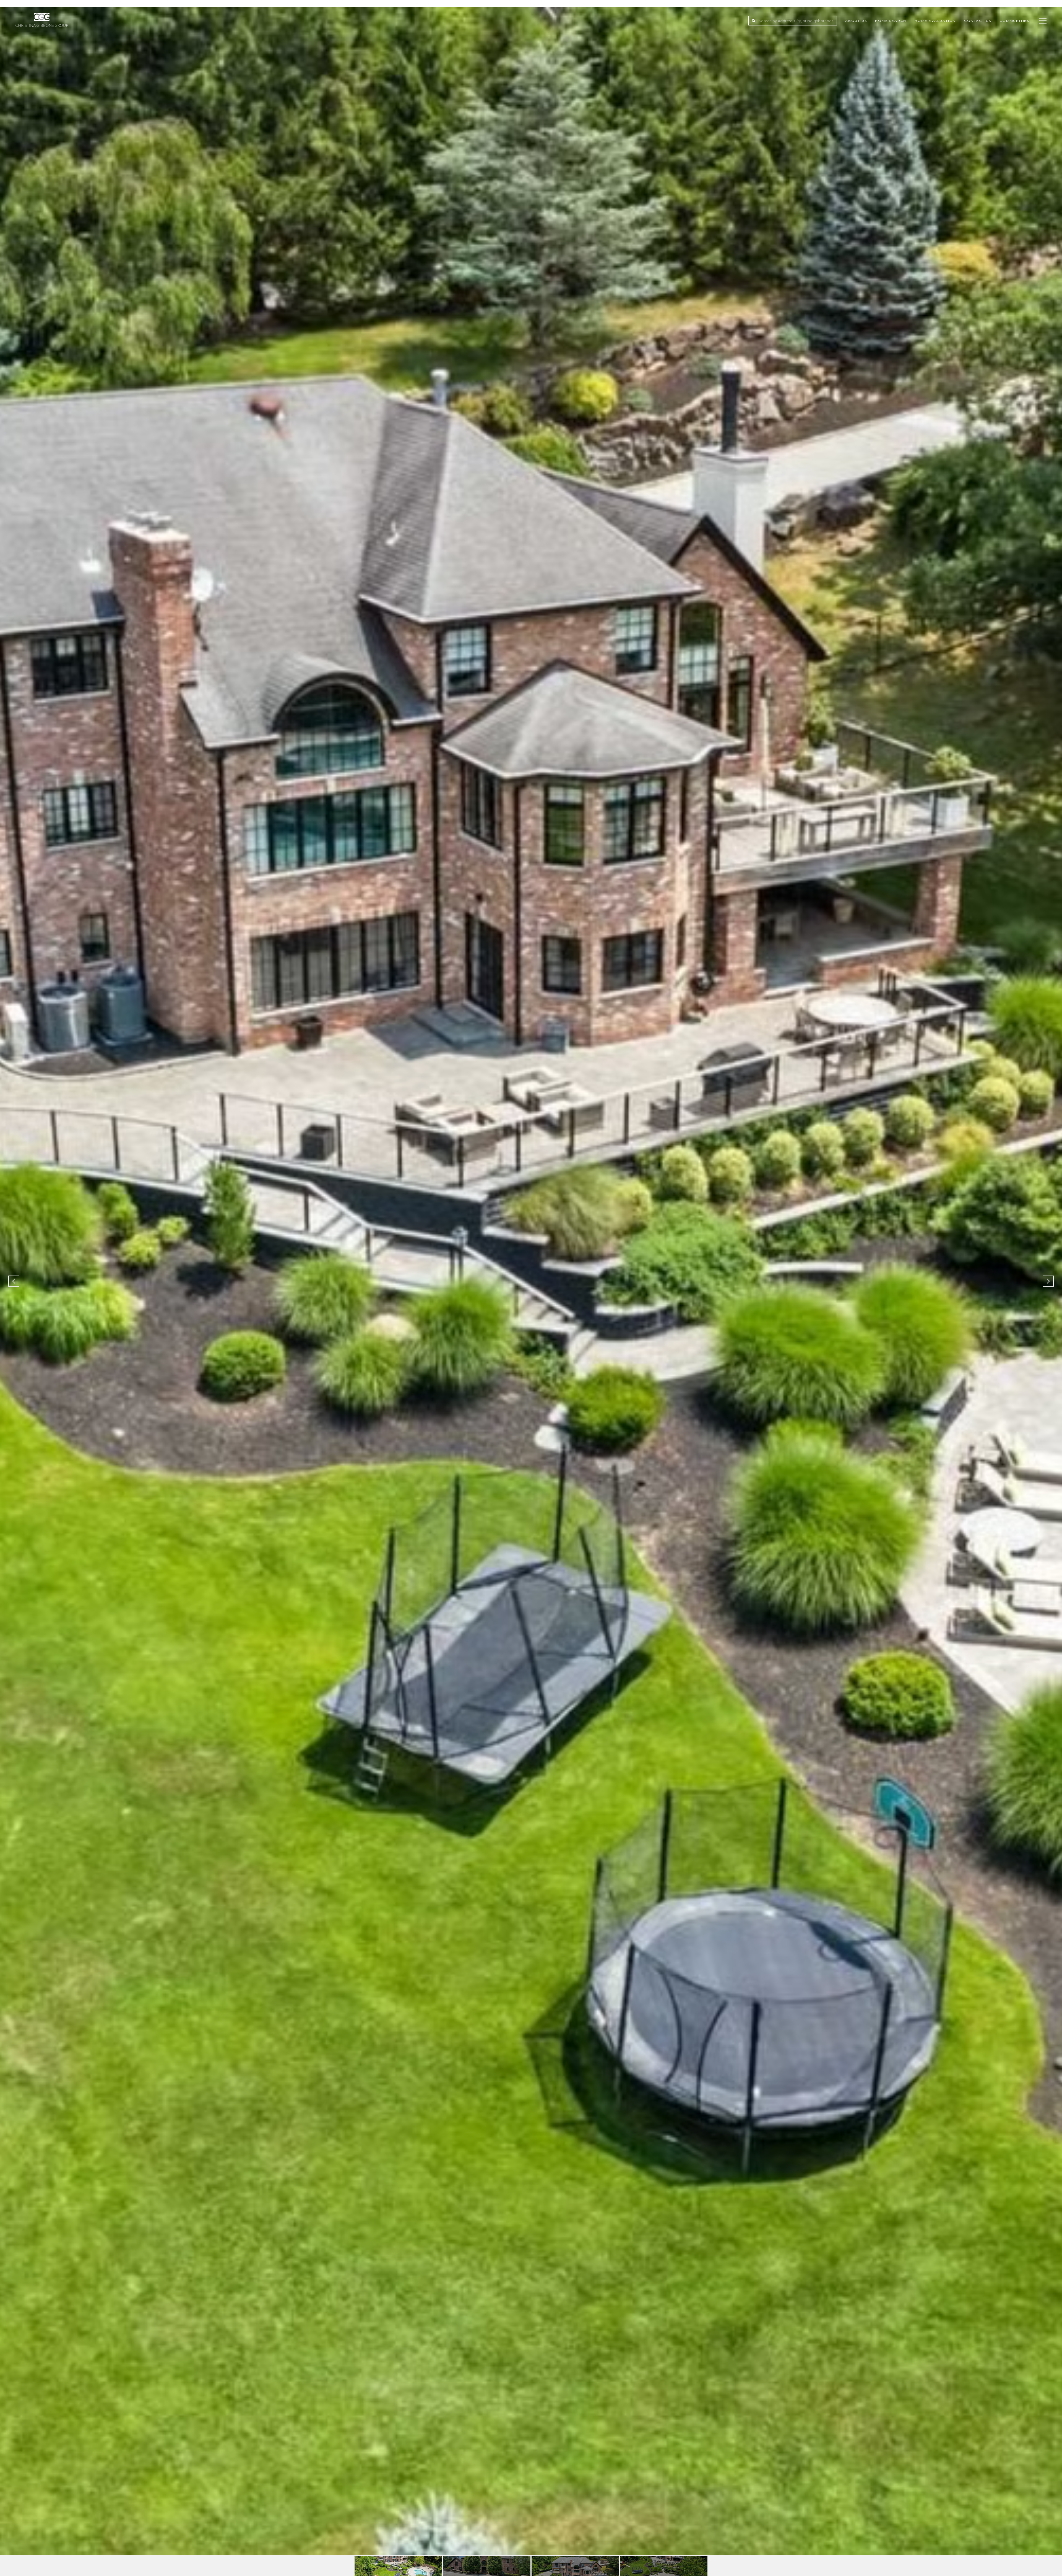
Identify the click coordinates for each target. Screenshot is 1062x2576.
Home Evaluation (935, 21)
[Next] (1048, 1281)
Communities (1014, 21)
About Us (856, 21)
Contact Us (978, 21)
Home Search (891, 21)
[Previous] (14, 1281)
